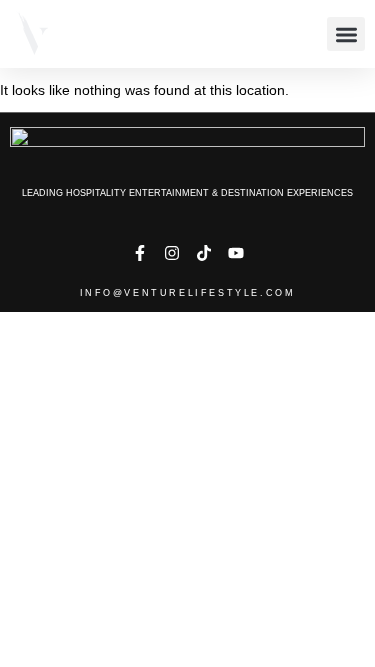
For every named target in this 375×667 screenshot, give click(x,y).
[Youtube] (236, 253)
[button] (346, 34)
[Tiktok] (204, 253)
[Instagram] (172, 253)
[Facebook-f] (140, 253)
